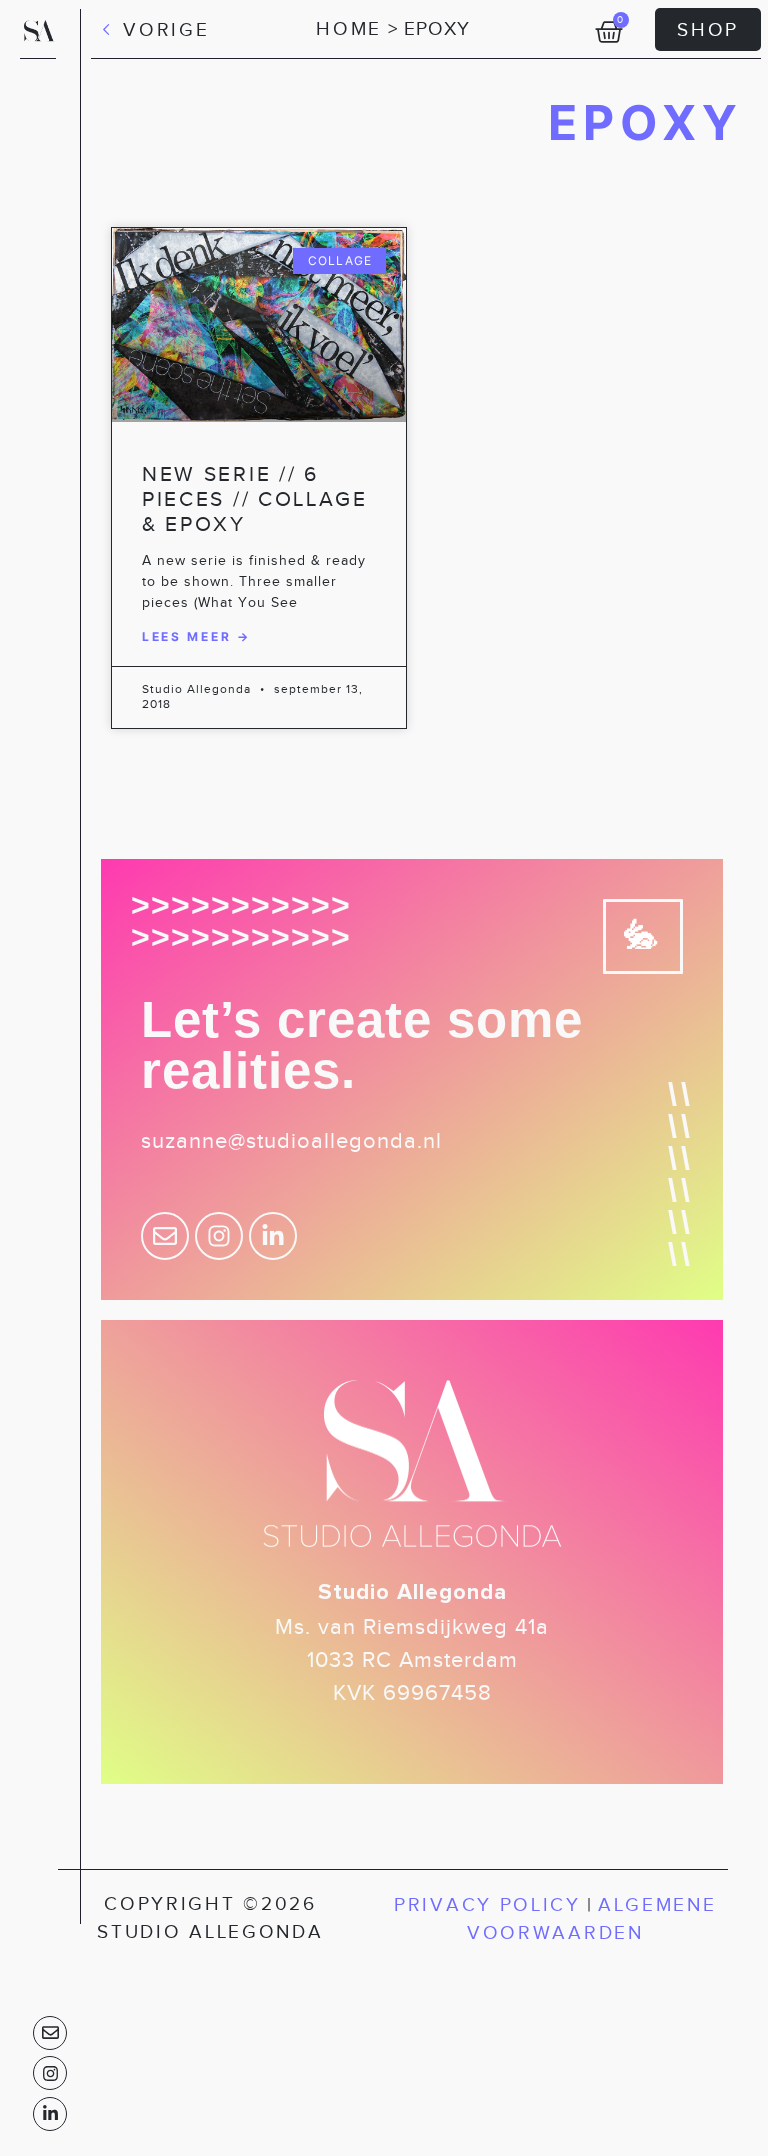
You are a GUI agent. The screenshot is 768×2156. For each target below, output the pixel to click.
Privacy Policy (487, 1904)
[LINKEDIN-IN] (50, 2114)
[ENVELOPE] (50, 2033)
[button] (155, 26)
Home (349, 28)
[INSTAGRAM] (50, 2073)
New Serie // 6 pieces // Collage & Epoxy (255, 499)
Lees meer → (196, 636)
